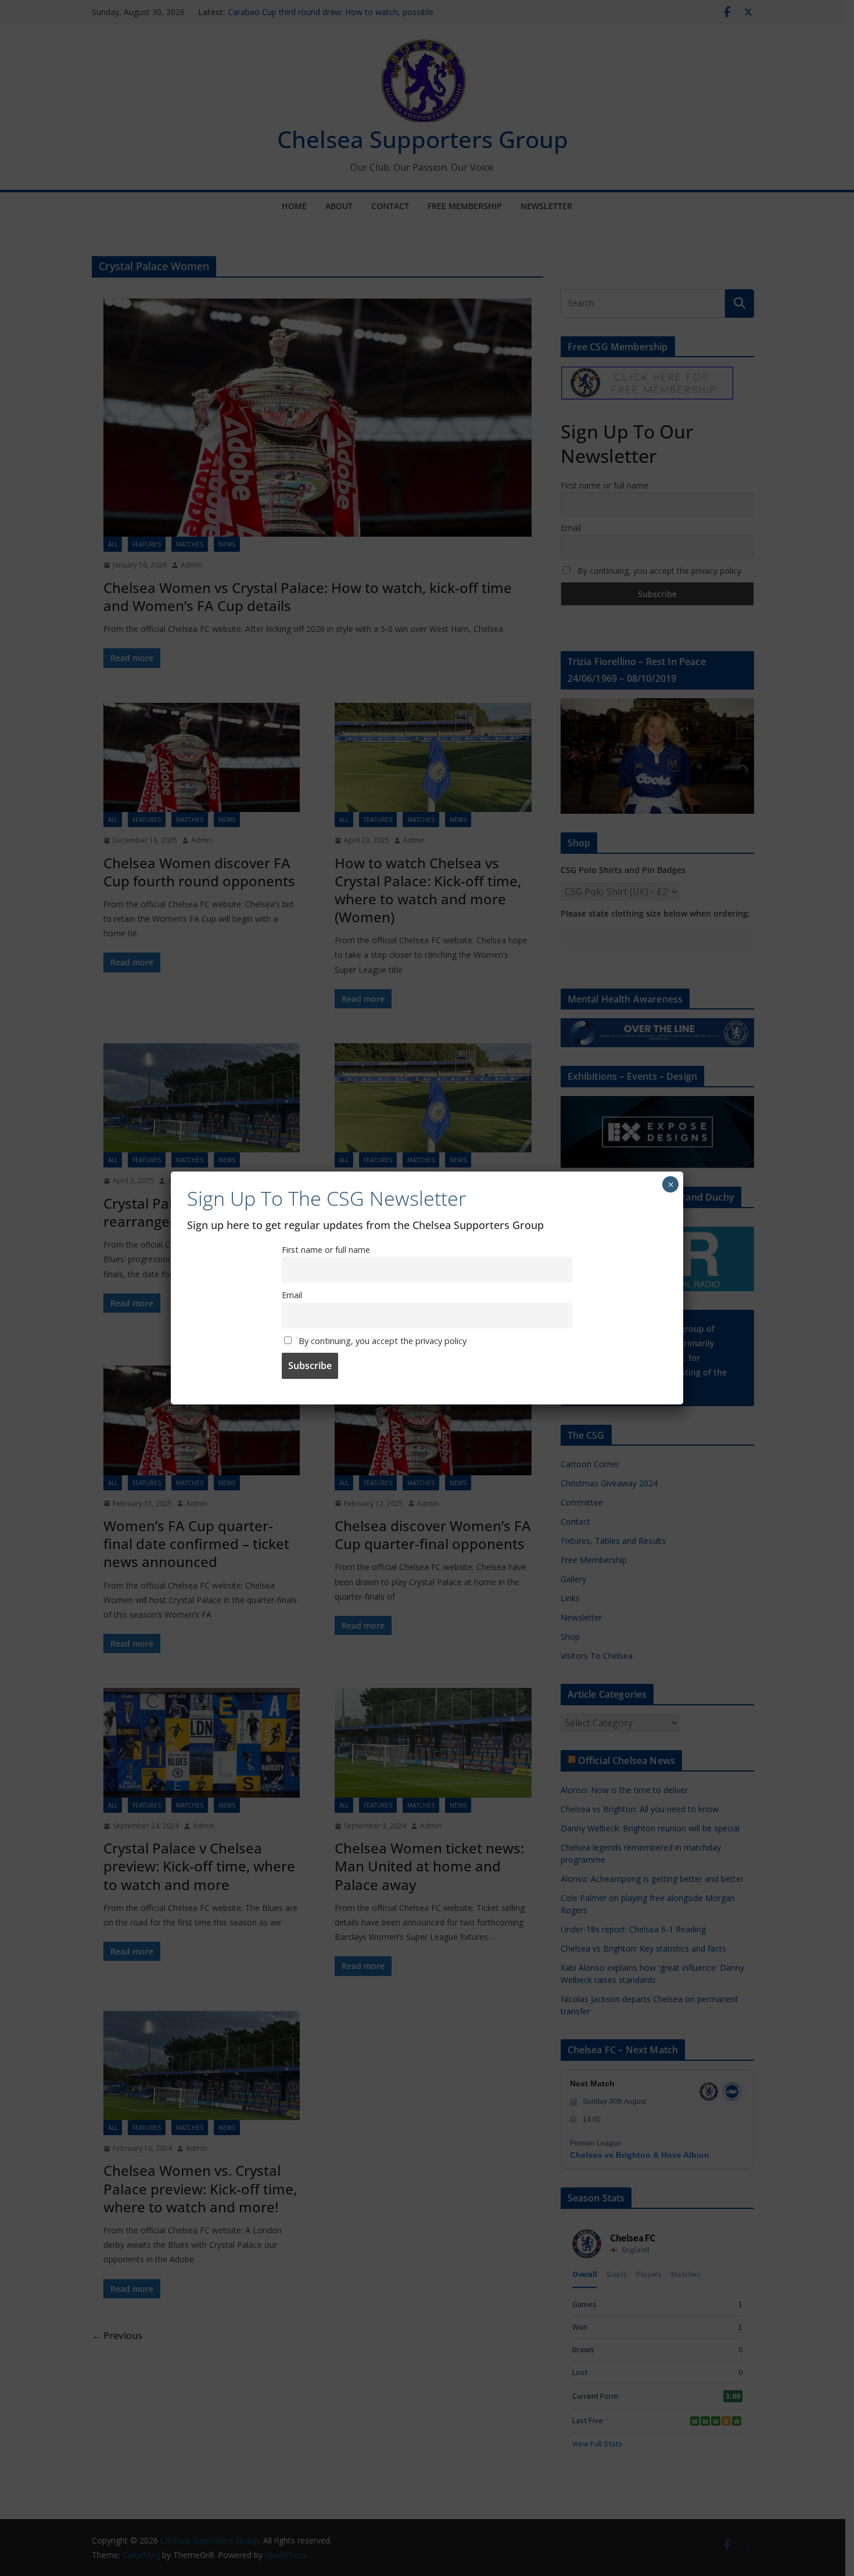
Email (292, 1295)
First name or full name (326, 1250)
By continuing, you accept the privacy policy (381, 1341)
